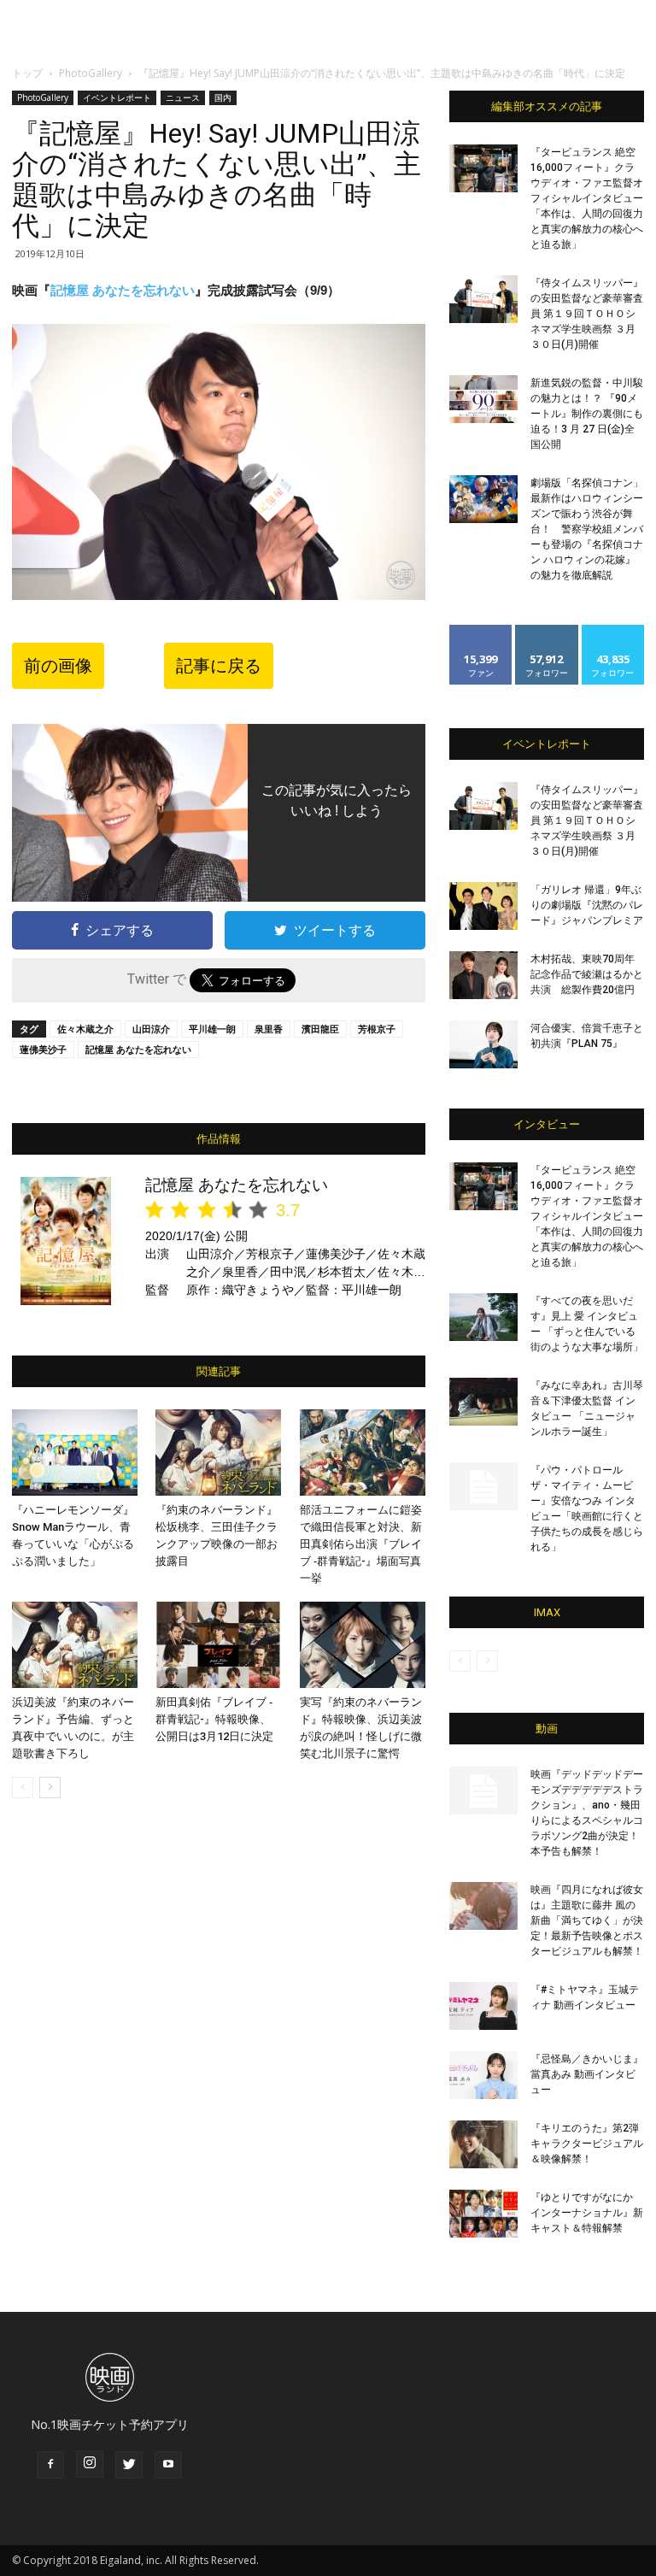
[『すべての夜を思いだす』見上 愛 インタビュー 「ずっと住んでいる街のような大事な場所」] (483, 1317)
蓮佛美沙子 (43, 1049)
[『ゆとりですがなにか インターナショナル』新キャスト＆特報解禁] (483, 2214)
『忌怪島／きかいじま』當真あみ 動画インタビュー (587, 2074)
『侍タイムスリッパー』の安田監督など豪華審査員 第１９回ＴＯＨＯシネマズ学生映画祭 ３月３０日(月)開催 (587, 314)
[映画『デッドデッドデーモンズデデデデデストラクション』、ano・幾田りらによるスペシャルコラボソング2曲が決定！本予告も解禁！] (483, 1791)
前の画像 (58, 666)
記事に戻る (219, 666)
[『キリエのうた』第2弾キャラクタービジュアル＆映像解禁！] (483, 2144)
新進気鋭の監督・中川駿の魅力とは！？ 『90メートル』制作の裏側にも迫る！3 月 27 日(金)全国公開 (587, 414)
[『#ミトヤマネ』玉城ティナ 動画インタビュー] (483, 2006)
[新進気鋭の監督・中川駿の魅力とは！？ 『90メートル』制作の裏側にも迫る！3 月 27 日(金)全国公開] (483, 399)
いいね (481, 631)
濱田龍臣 (320, 1029)
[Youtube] (168, 2465)
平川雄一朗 (212, 1029)
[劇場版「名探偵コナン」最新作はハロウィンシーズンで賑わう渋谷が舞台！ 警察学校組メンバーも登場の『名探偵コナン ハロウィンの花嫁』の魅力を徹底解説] (483, 499)
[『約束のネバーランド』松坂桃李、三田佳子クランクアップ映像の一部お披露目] (218, 1453)
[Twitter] (129, 2465)
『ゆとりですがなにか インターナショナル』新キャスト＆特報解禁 (587, 2213)
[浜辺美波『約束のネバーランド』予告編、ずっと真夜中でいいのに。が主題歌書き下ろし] (75, 1645)
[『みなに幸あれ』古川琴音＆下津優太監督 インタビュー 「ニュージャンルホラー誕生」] (483, 1402)
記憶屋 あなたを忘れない (123, 290)
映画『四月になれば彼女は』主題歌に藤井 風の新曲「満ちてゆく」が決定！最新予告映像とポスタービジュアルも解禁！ (587, 1920)
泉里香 (269, 1029)
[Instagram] (90, 2464)
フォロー (547, 631)
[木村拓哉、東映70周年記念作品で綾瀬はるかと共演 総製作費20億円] (483, 975)
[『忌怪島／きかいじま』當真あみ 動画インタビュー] (483, 2075)
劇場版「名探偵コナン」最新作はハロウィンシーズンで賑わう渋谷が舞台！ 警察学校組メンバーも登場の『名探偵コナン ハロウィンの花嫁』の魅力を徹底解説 (587, 529)
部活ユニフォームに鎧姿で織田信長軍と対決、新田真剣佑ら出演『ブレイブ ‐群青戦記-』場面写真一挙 (361, 1544)
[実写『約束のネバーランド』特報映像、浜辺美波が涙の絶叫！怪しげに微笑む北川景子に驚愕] (363, 1645)
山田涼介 (151, 1029)
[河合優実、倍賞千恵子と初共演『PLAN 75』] (483, 1044)
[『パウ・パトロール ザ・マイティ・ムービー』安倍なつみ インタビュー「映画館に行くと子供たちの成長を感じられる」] (483, 1486)
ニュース (183, 97)
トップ (27, 73)
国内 (223, 97)
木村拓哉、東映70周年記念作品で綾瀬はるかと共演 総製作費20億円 (587, 974)
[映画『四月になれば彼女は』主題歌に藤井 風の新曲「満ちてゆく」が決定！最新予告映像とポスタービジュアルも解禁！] (483, 1906)
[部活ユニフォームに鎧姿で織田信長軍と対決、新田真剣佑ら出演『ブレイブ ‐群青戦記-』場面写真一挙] (363, 1453)
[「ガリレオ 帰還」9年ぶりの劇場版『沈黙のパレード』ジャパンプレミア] (483, 906)
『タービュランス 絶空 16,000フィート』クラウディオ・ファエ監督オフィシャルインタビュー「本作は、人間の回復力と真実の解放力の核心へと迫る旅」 (587, 198)
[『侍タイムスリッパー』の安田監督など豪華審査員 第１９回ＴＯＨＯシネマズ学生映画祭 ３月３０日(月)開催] (483, 299)
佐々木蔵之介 (85, 1029)
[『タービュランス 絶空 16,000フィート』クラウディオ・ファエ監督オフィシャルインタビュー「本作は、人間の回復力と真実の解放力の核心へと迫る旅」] (483, 168)
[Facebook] (50, 2465)
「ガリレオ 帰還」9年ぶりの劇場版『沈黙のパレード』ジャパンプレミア (587, 905)
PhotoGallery (91, 73)
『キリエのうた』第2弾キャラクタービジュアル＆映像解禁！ (587, 2144)
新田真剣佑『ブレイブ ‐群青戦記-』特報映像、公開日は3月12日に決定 (214, 1719)
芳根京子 (377, 1029)
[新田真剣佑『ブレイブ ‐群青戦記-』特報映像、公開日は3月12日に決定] (218, 1645)
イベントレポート (117, 97)
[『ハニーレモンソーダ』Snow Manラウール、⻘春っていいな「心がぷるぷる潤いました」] (75, 1453)
